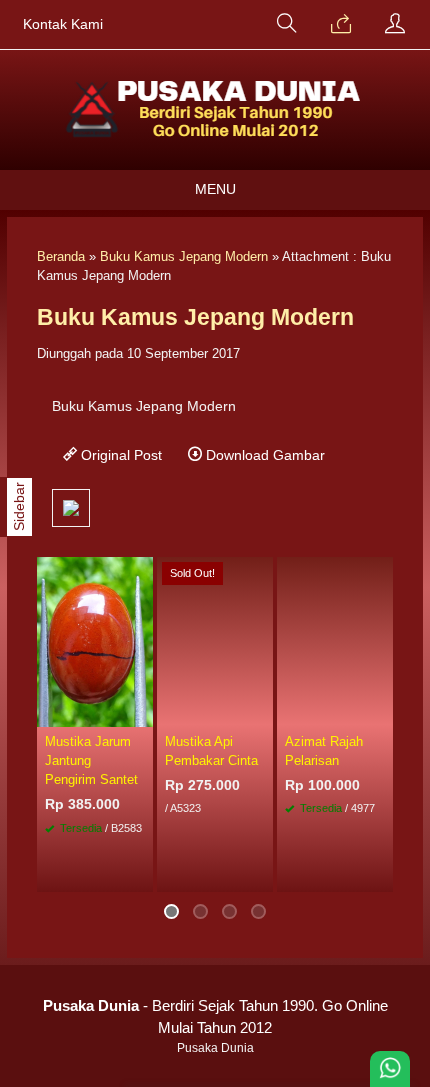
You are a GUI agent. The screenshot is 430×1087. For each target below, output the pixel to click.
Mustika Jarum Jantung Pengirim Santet (91, 760)
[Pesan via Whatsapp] (341, 25)
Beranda (61, 256)
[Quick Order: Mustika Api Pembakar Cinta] (261, 711)
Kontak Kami (63, 24)
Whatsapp (348, 870)
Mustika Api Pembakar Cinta (211, 751)
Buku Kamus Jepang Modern (184, 256)
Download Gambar (263, 455)
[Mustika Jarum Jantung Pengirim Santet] (95, 640)
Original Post (119, 455)
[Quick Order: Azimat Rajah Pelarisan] (381, 711)
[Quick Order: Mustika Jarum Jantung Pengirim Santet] (141, 711)
